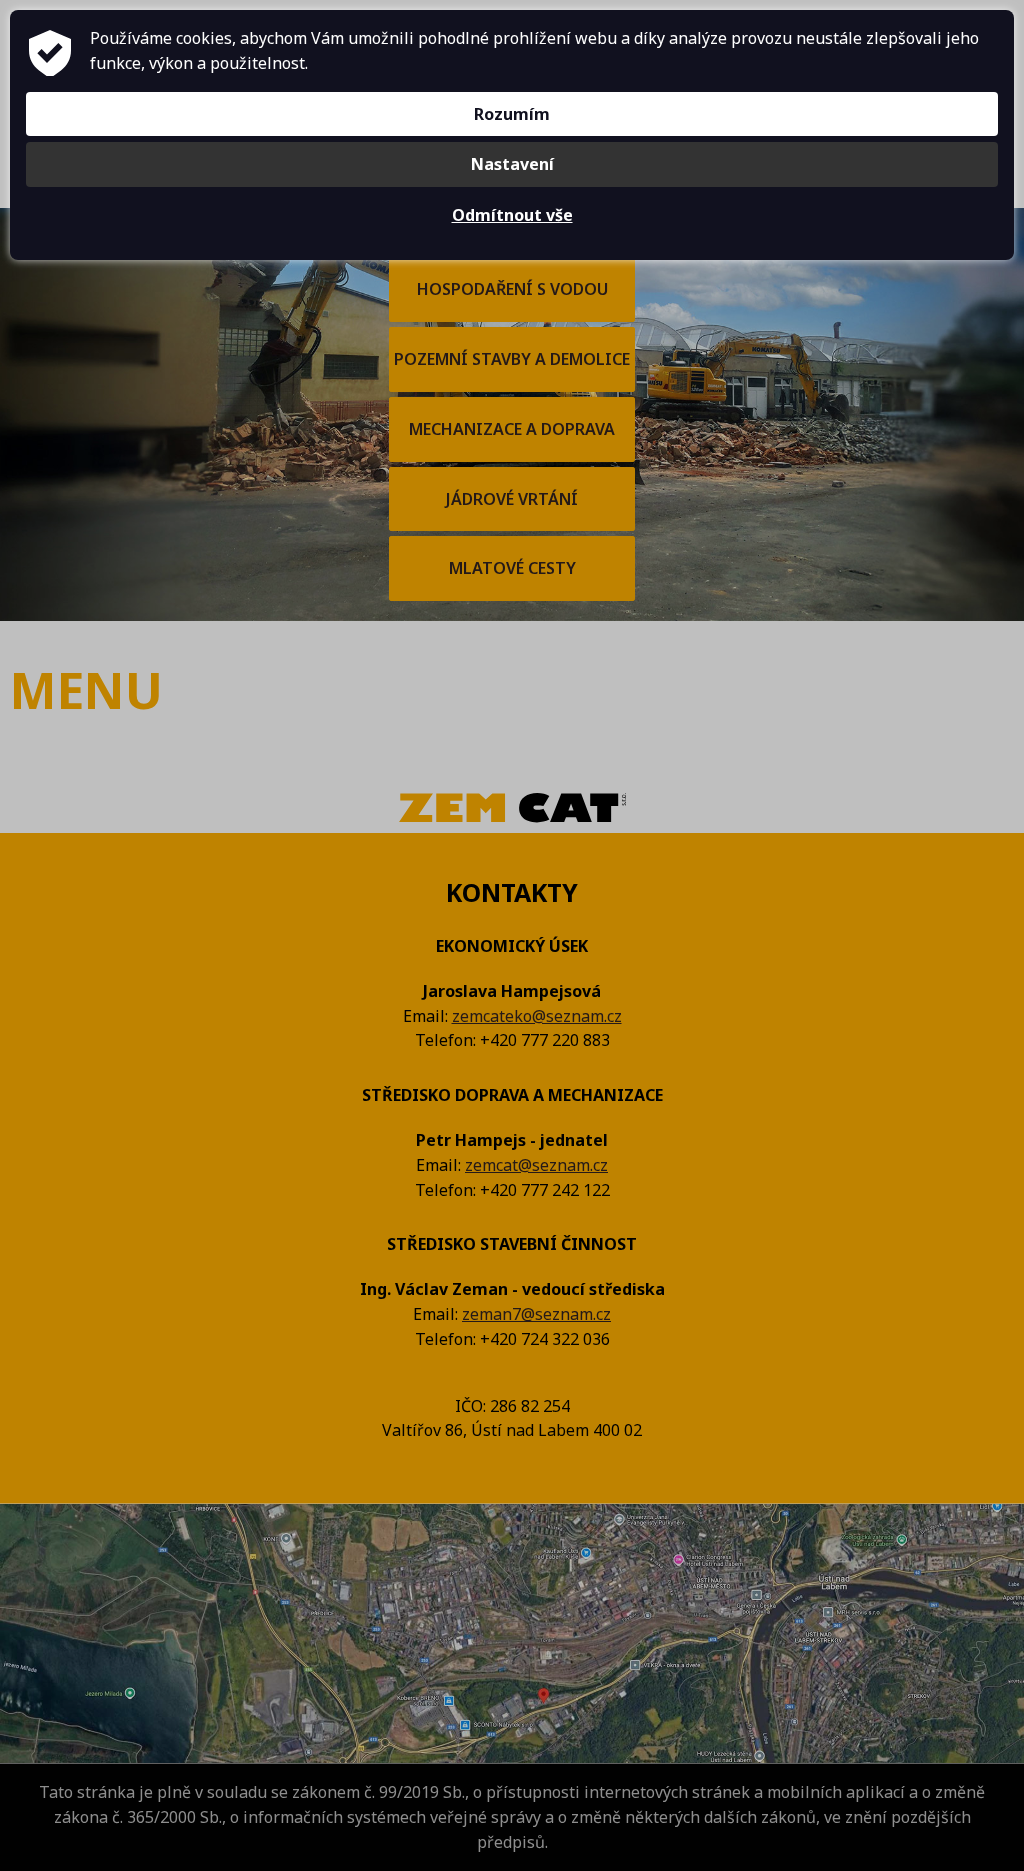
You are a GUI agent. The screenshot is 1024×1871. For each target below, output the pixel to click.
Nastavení (512, 164)
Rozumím (512, 114)
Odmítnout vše (512, 215)
